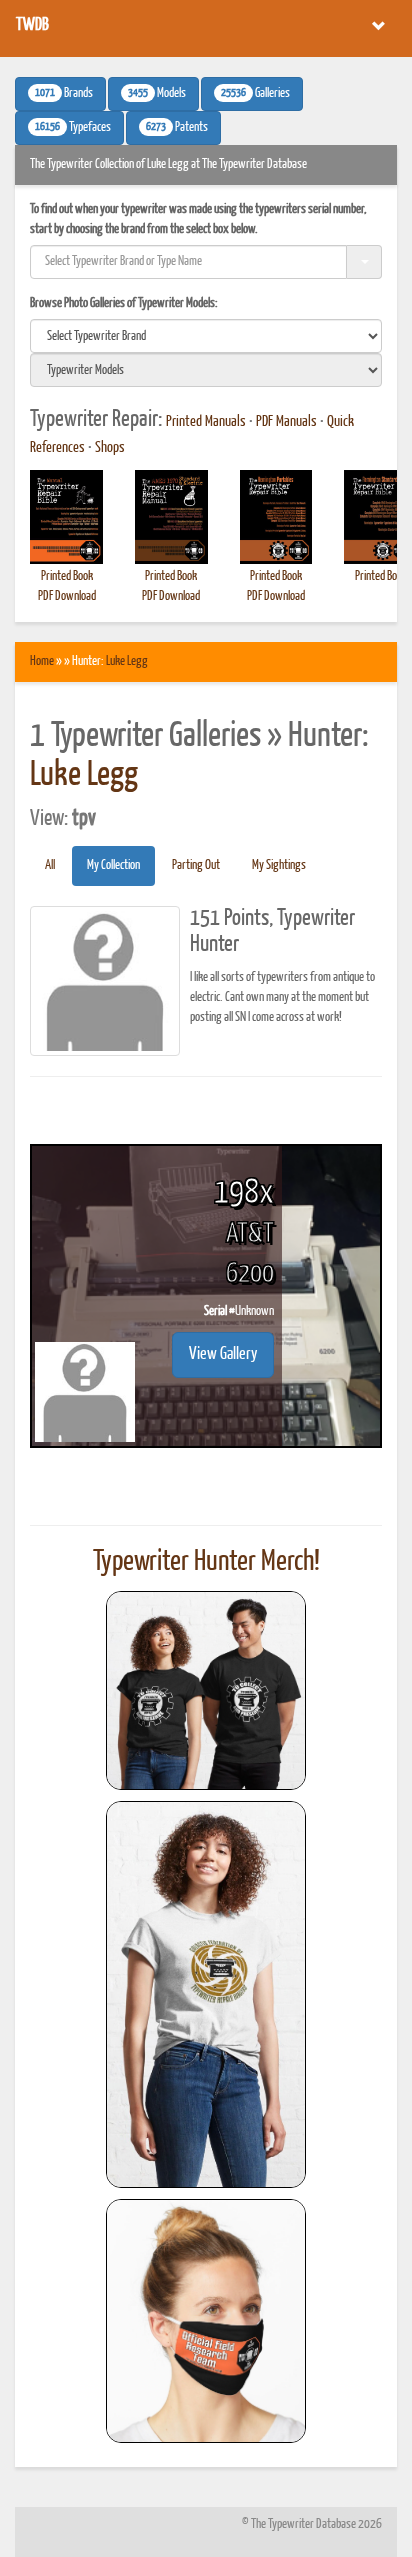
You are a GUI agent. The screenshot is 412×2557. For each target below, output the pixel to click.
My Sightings (279, 865)
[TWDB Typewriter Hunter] (206, 1690)
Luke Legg (127, 661)
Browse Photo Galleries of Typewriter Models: (124, 303)
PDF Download (67, 596)
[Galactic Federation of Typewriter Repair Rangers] (206, 1995)
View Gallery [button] (223, 1354)
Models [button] (157, 94)
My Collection (113, 865)
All (50, 865)
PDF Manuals (286, 422)
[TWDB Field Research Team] (206, 2321)
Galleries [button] (255, 94)
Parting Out (196, 865)
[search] (206, 336)
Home (42, 661)
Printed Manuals (206, 422)
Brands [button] (64, 94)
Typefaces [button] (73, 128)
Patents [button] (177, 128)
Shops (110, 448)
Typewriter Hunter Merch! (206, 1562)
